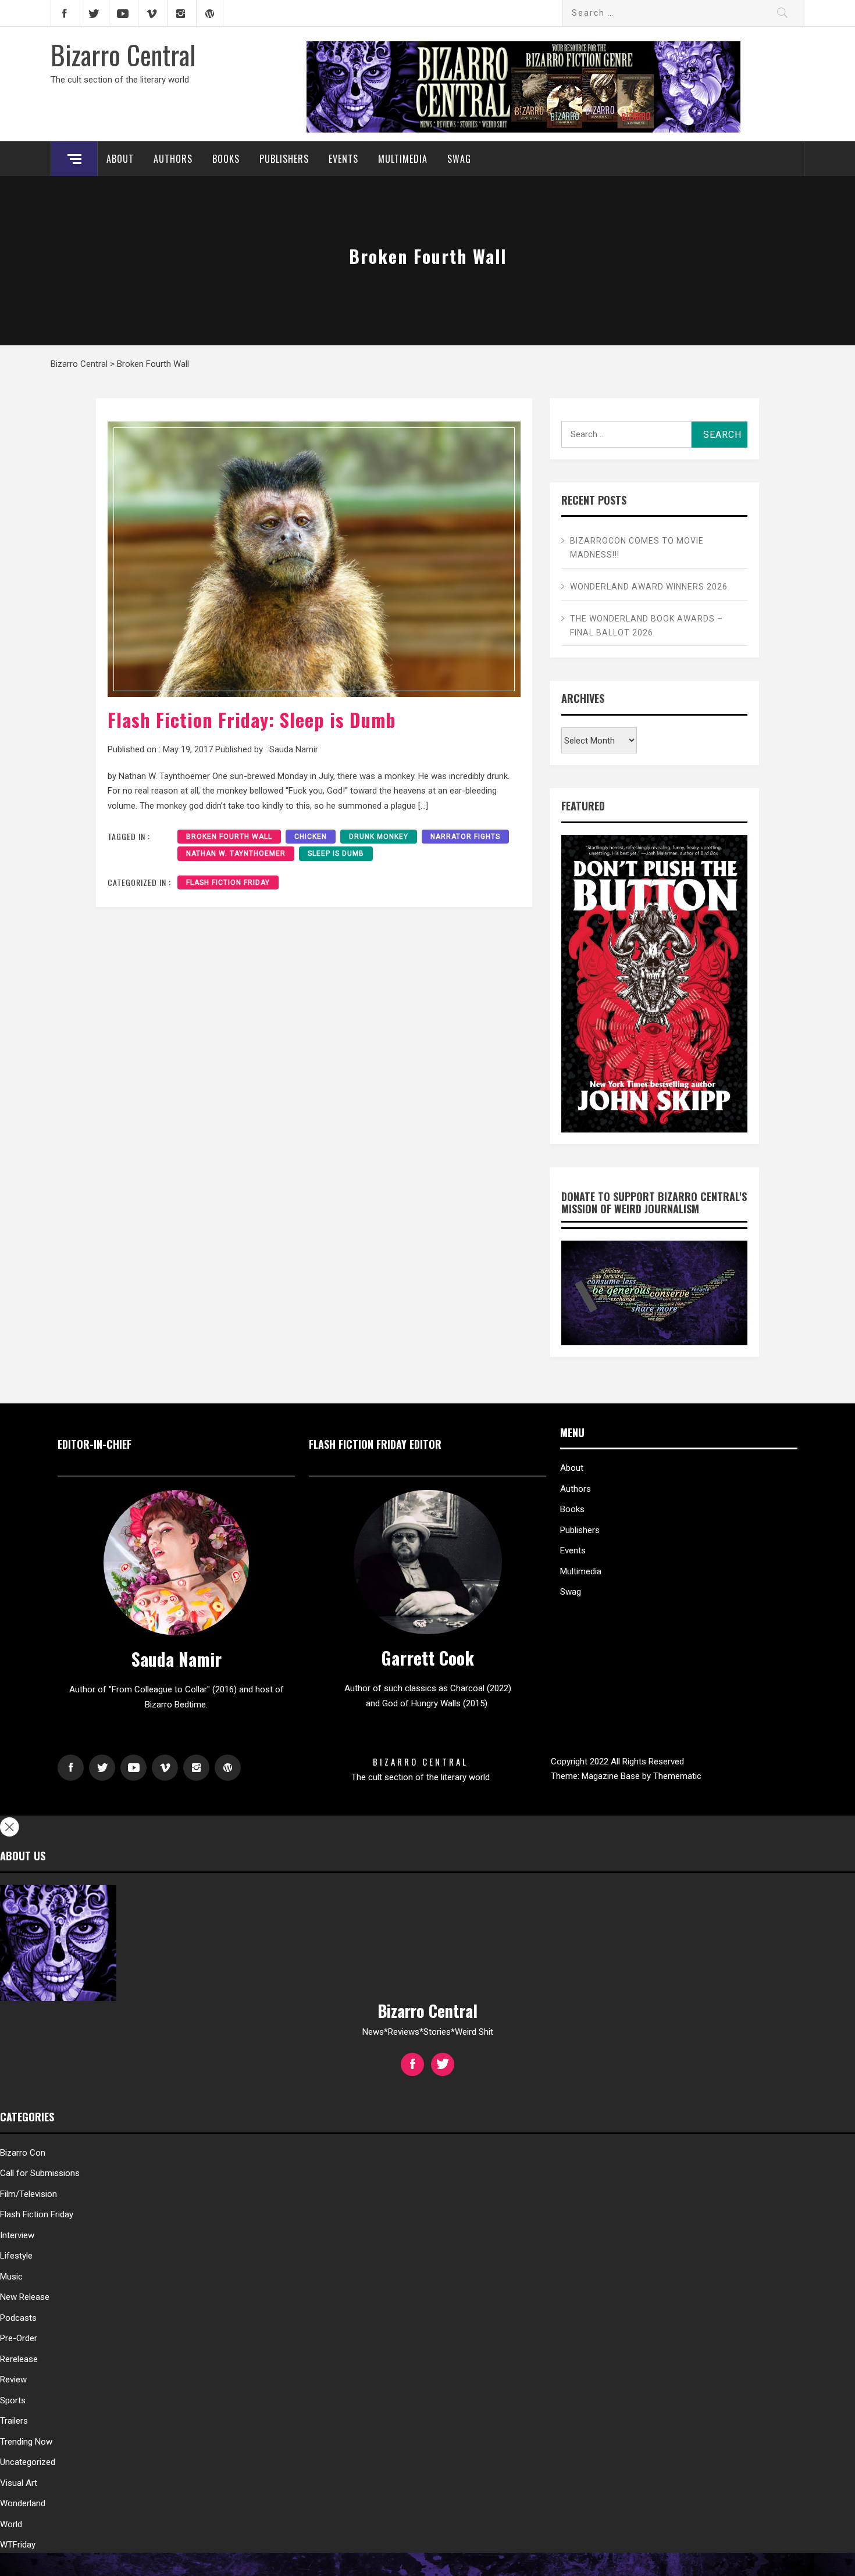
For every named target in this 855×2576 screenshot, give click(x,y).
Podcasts (18, 2318)
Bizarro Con (23, 2153)
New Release (25, 2297)
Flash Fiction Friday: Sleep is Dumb (252, 719)
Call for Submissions (40, 2173)
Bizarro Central (123, 54)
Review (13, 2380)
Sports (13, 2400)
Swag (459, 159)
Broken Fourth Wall (229, 837)
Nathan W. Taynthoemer (236, 853)
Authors (173, 159)
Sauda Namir (294, 749)
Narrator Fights (465, 837)
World (11, 2524)
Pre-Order (19, 2338)
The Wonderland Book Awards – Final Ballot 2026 (646, 626)
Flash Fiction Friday (228, 883)
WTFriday (18, 2545)
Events (343, 159)
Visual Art (19, 2483)
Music (11, 2277)
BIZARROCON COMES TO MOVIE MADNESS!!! (637, 548)
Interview (17, 2235)
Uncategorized (28, 2462)
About (120, 159)
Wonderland (23, 2503)
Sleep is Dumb (336, 853)
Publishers (284, 159)
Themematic (677, 1776)
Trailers (14, 2421)
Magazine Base (612, 1776)
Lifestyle (16, 2256)
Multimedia (403, 159)
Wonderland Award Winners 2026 (649, 587)
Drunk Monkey (379, 837)
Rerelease (19, 2359)
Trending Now (26, 2442)
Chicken (311, 837)
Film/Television (28, 2194)
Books (226, 159)
